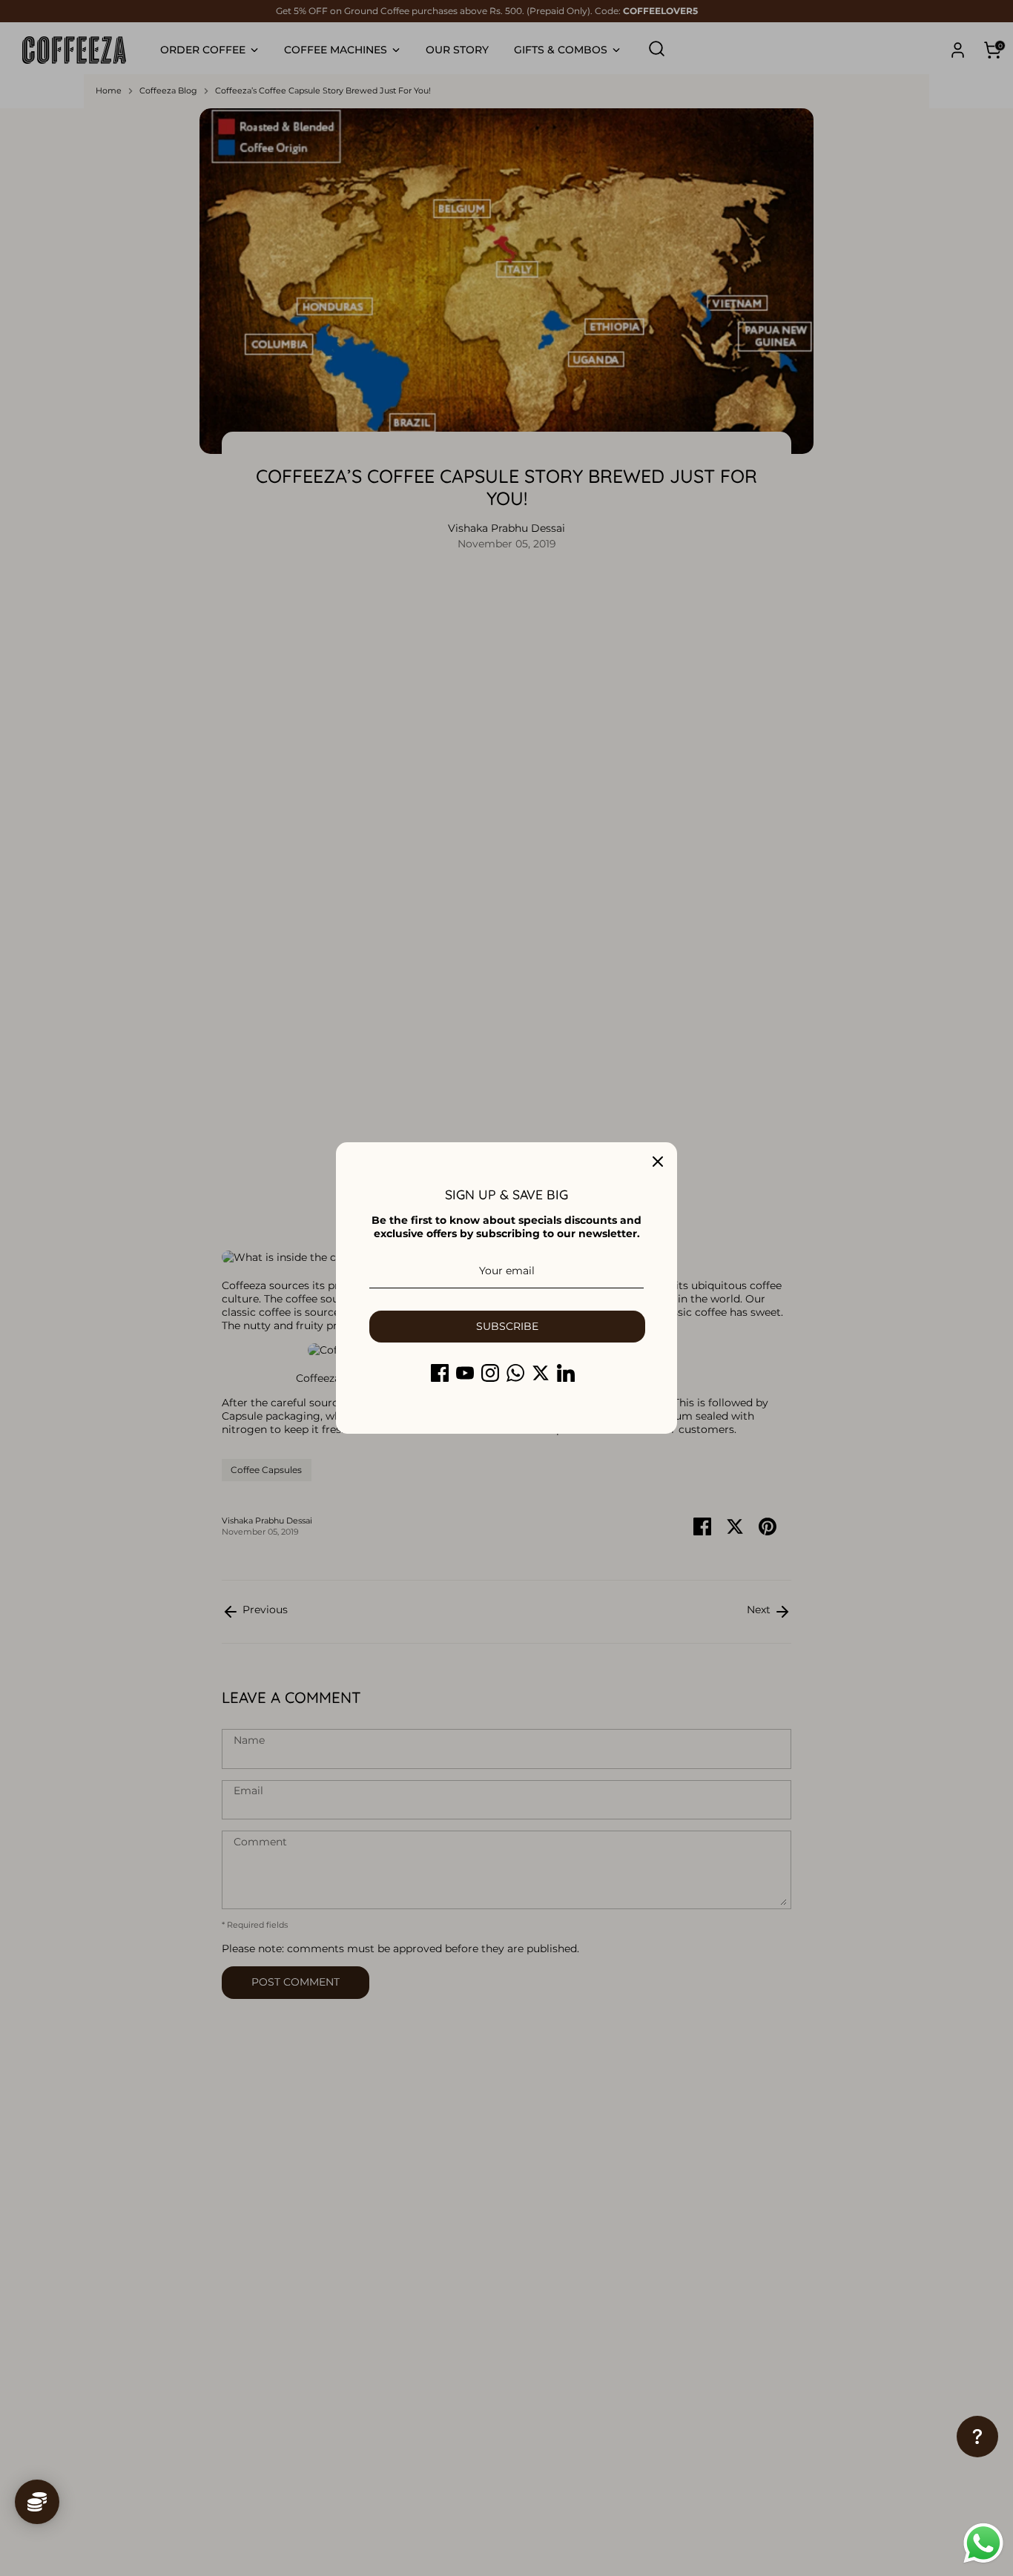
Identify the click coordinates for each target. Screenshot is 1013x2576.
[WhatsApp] (515, 1373)
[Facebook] (440, 1373)
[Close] (658, 1162)
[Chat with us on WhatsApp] (983, 2545)
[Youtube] (465, 1373)
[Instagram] (490, 1373)
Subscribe (507, 1326)
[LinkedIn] (566, 1373)
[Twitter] (541, 1373)
